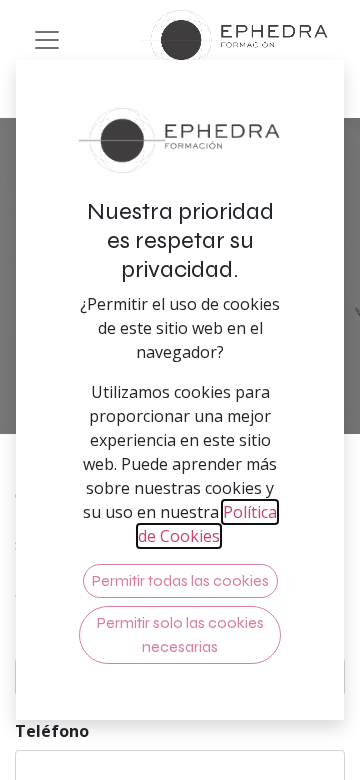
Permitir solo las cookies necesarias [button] (180, 634)
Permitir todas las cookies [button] (180, 580)
